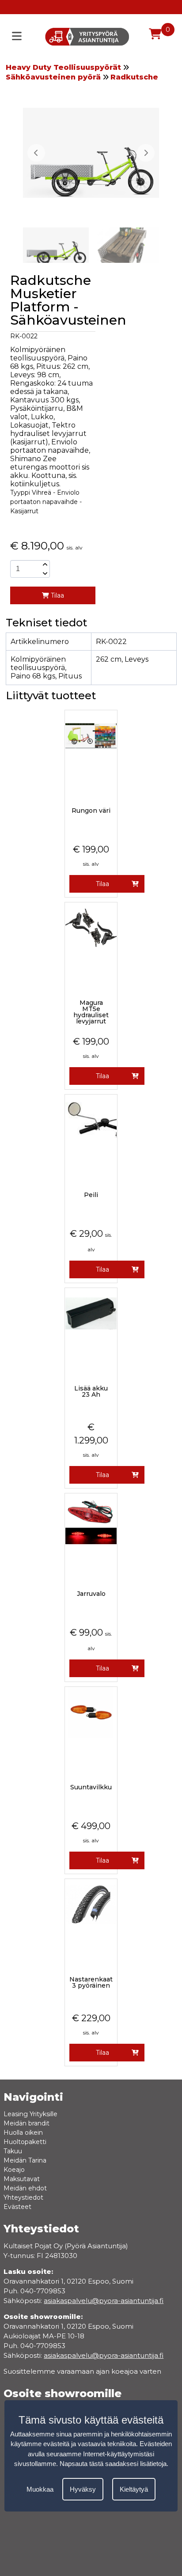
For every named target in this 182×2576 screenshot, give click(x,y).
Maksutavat (22, 2179)
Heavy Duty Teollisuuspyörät (63, 67)
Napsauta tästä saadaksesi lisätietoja (113, 2464)
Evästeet (17, 2207)
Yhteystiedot (23, 2197)
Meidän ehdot (25, 2188)
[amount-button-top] (44, 564)
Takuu (13, 2151)
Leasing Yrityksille (30, 2114)
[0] (155, 34)
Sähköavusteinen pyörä (53, 77)
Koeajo (14, 2170)
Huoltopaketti (25, 2142)
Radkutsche (134, 77)
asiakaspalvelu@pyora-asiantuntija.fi (104, 2355)
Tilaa (57, 595)
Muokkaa (40, 2489)
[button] (146, 153)
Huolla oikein (23, 2133)
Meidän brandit (27, 2123)
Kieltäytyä (134, 2489)
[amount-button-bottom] (44, 573)
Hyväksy (83, 2489)
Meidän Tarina (25, 2160)
